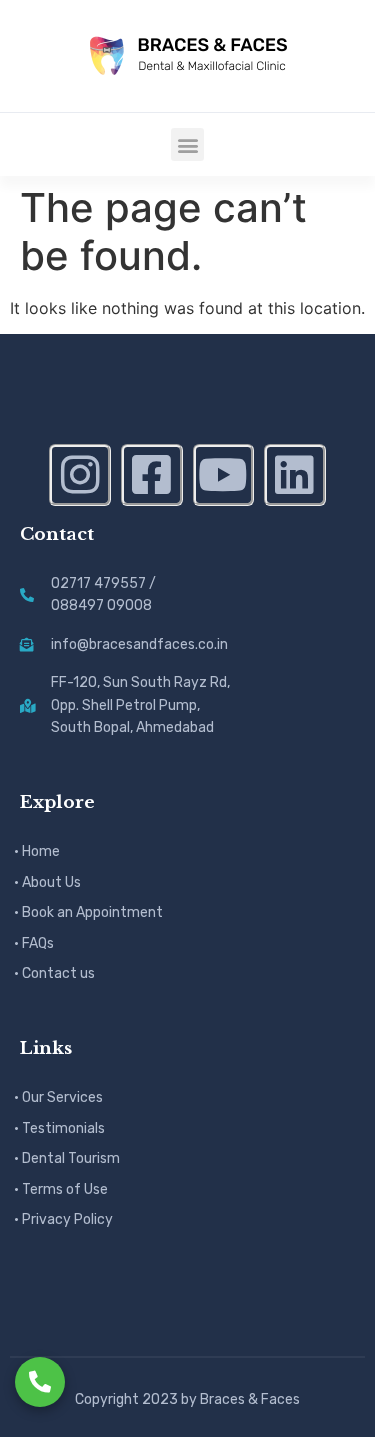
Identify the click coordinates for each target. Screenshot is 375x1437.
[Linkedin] (295, 475)
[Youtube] (224, 475)
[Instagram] (80, 475)
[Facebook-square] (152, 475)
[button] (187, 144)
